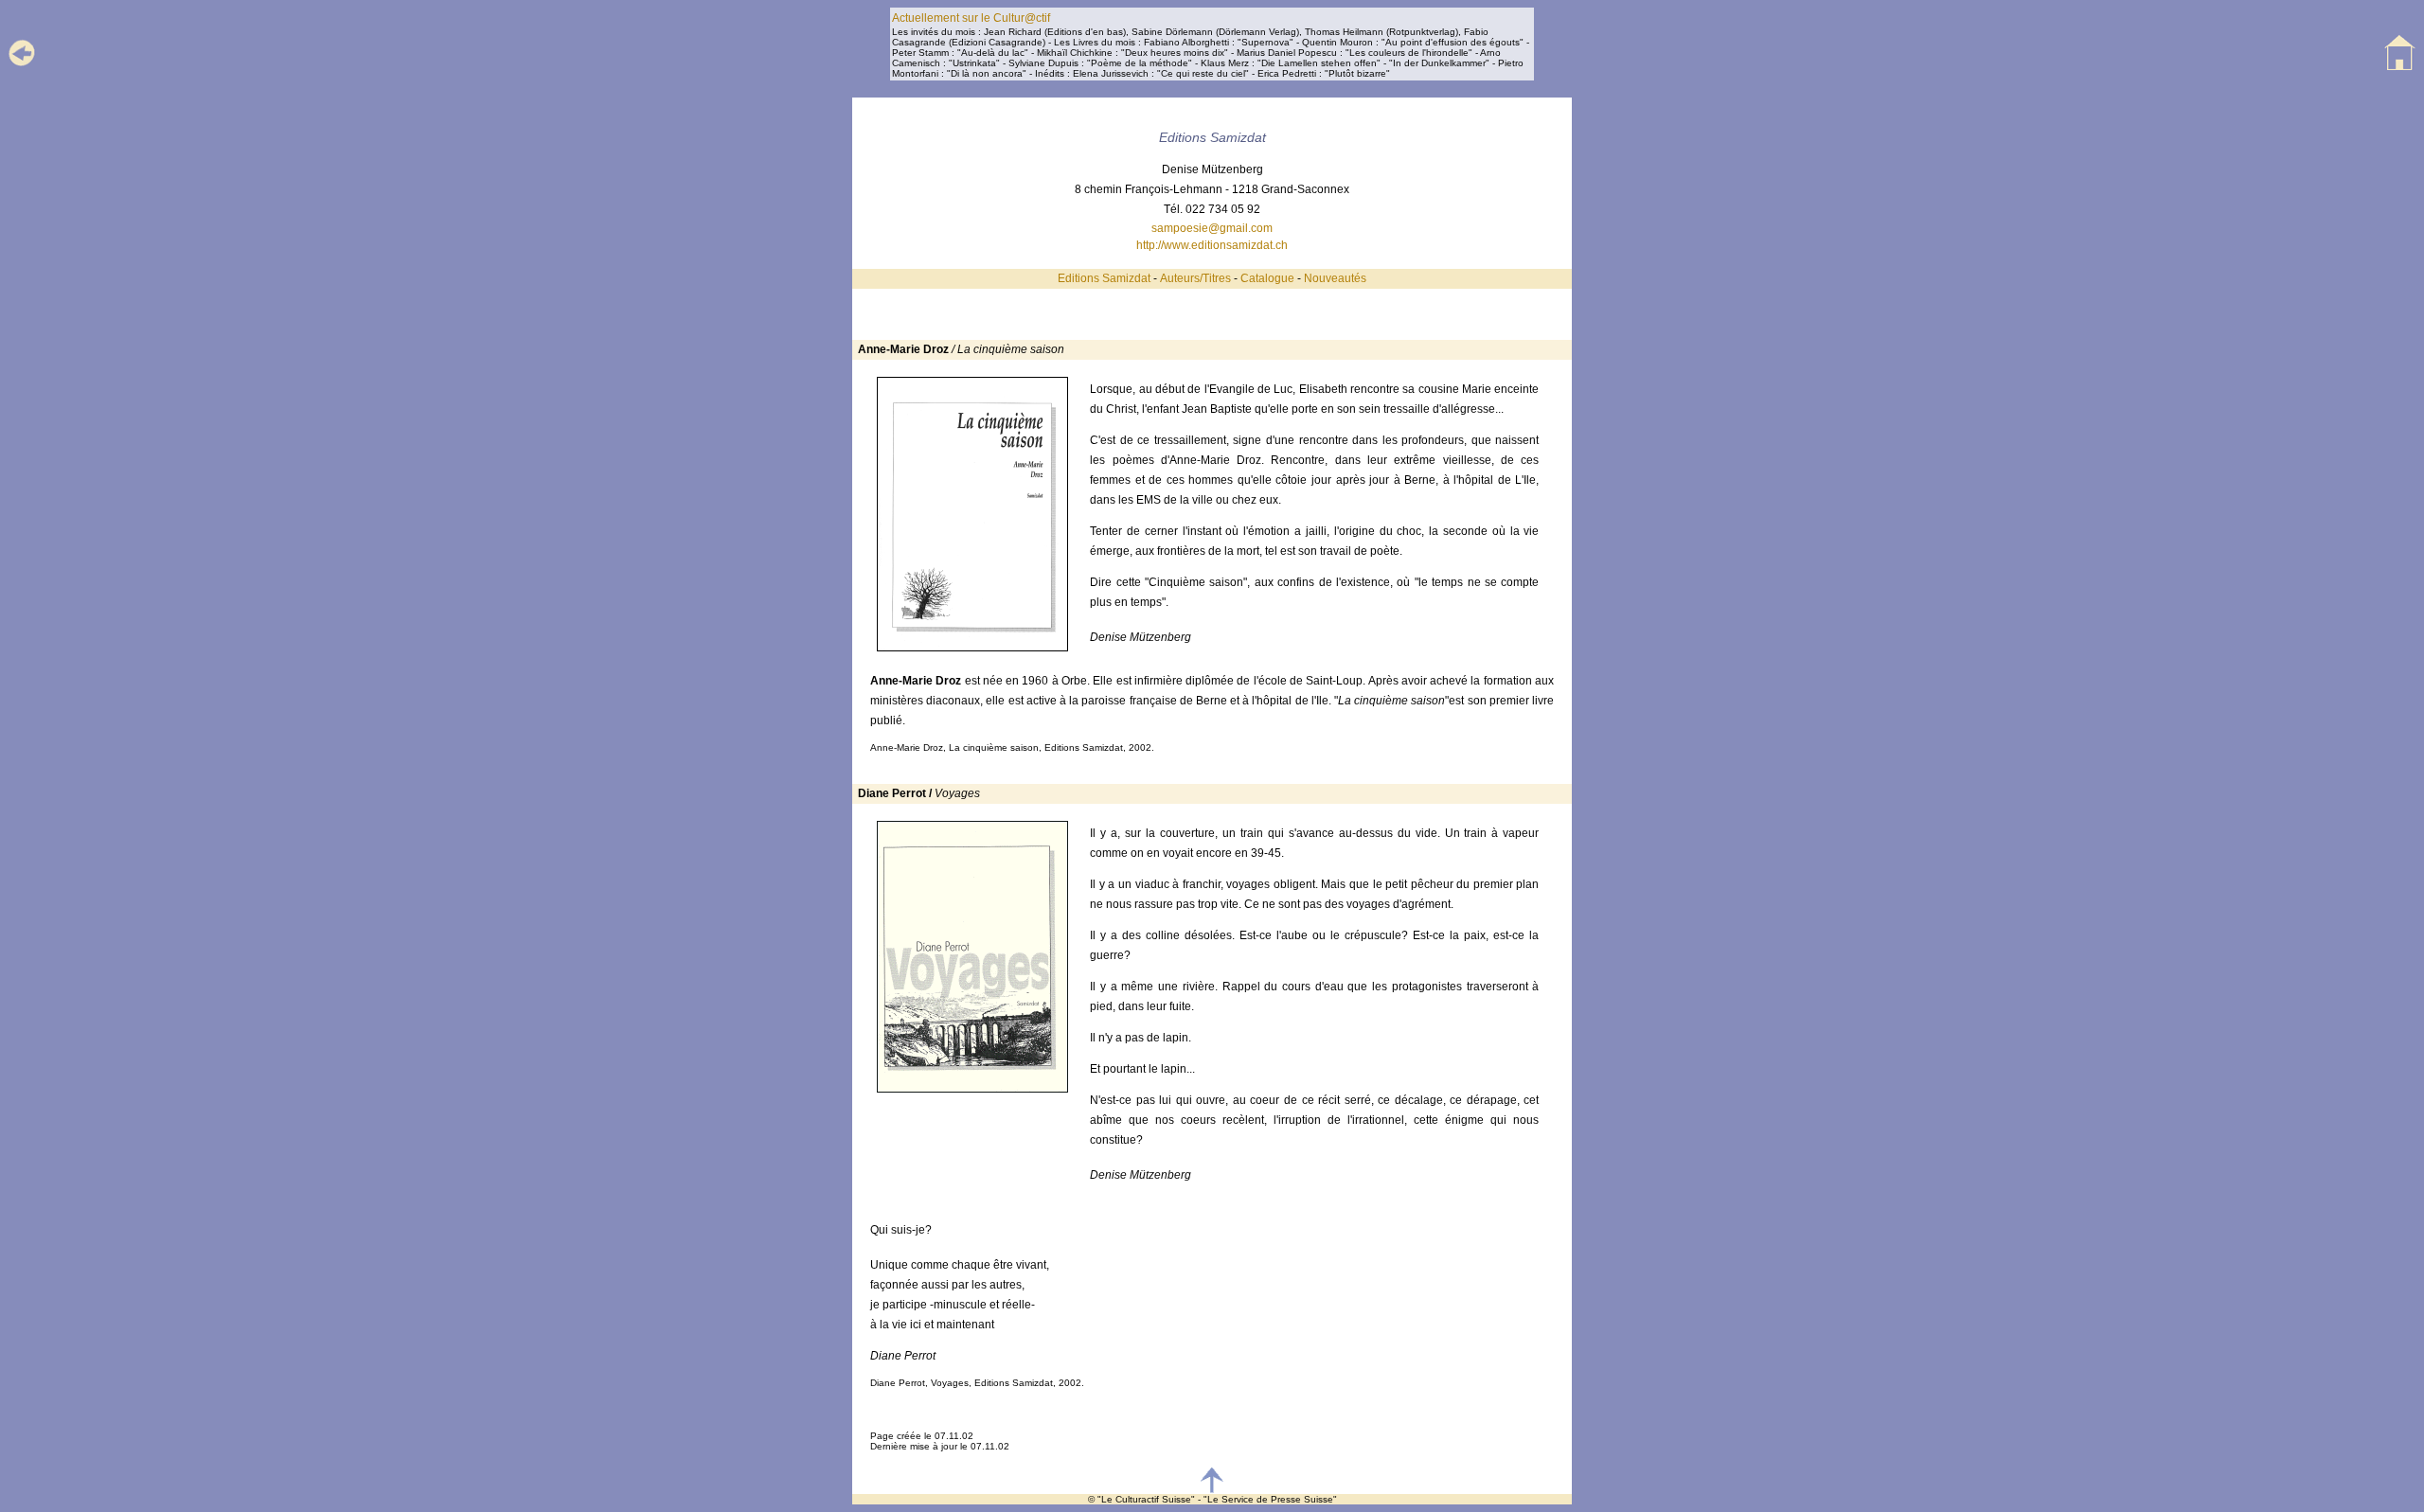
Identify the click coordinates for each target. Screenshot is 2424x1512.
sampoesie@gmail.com (1212, 228)
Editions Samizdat (1104, 278)
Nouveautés (1335, 278)
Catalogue (1267, 278)
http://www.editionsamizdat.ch (1212, 245)
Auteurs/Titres (1195, 278)
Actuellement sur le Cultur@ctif (971, 18)
